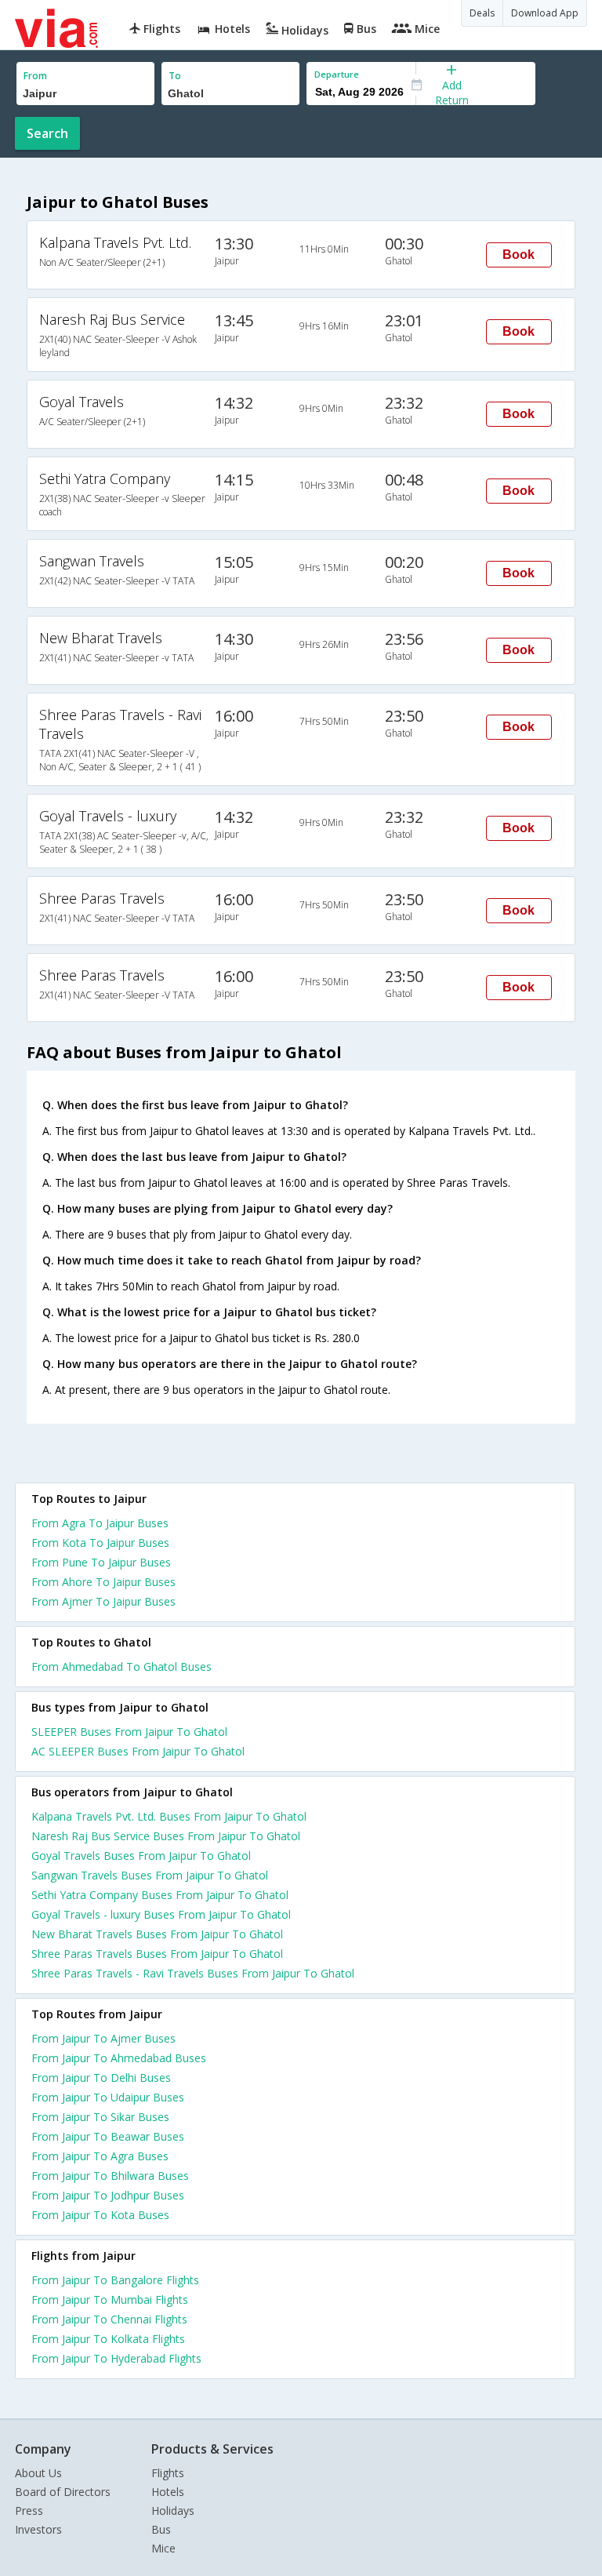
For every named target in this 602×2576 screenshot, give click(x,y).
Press (29, 2511)
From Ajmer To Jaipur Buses (103, 1601)
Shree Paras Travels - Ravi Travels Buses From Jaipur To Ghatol (193, 1973)
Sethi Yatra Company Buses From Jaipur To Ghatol (160, 1895)
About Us (38, 2473)
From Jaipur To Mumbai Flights (110, 2299)
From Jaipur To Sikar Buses (100, 2117)
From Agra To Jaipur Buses (100, 1523)
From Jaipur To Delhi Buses (101, 2078)
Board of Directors (63, 2492)
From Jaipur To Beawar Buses (108, 2136)
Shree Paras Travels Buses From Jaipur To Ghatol (157, 1954)
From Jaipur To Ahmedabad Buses (119, 2058)
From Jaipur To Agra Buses (100, 2156)
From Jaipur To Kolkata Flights (108, 2339)
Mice (163, 2548)
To (175, 76)
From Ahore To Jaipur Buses (103, 1582)
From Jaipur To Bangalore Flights (115, 2280)
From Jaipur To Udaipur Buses (108, 2097)
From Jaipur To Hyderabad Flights (116, 2358)
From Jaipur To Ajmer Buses (103, 2038)
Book (519, 255)
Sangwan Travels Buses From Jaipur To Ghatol (150, 1875)
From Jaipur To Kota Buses (100, 2215)
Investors (38, 2529)
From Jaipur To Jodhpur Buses (108, 2195)
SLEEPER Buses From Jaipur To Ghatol (129, 1732)
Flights (168, 2473)
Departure (337, 74)
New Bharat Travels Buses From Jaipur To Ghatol (157, 1934)
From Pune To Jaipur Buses (101, 1562)
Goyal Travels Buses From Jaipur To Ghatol (141, 1856)
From (35, 76)
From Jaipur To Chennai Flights (109, 2319)
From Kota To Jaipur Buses (100, 1543)
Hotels (168, 2492)
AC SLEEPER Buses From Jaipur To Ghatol (138, 1751)
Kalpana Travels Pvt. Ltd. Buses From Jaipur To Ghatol (169, 1816)
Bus (161, 2529)
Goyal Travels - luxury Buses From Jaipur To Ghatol (161, 1914)
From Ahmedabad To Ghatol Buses (121, 1666)
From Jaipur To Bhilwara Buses (110, 2176)
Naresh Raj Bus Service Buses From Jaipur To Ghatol (166, 1836)
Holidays (173, 2511)
